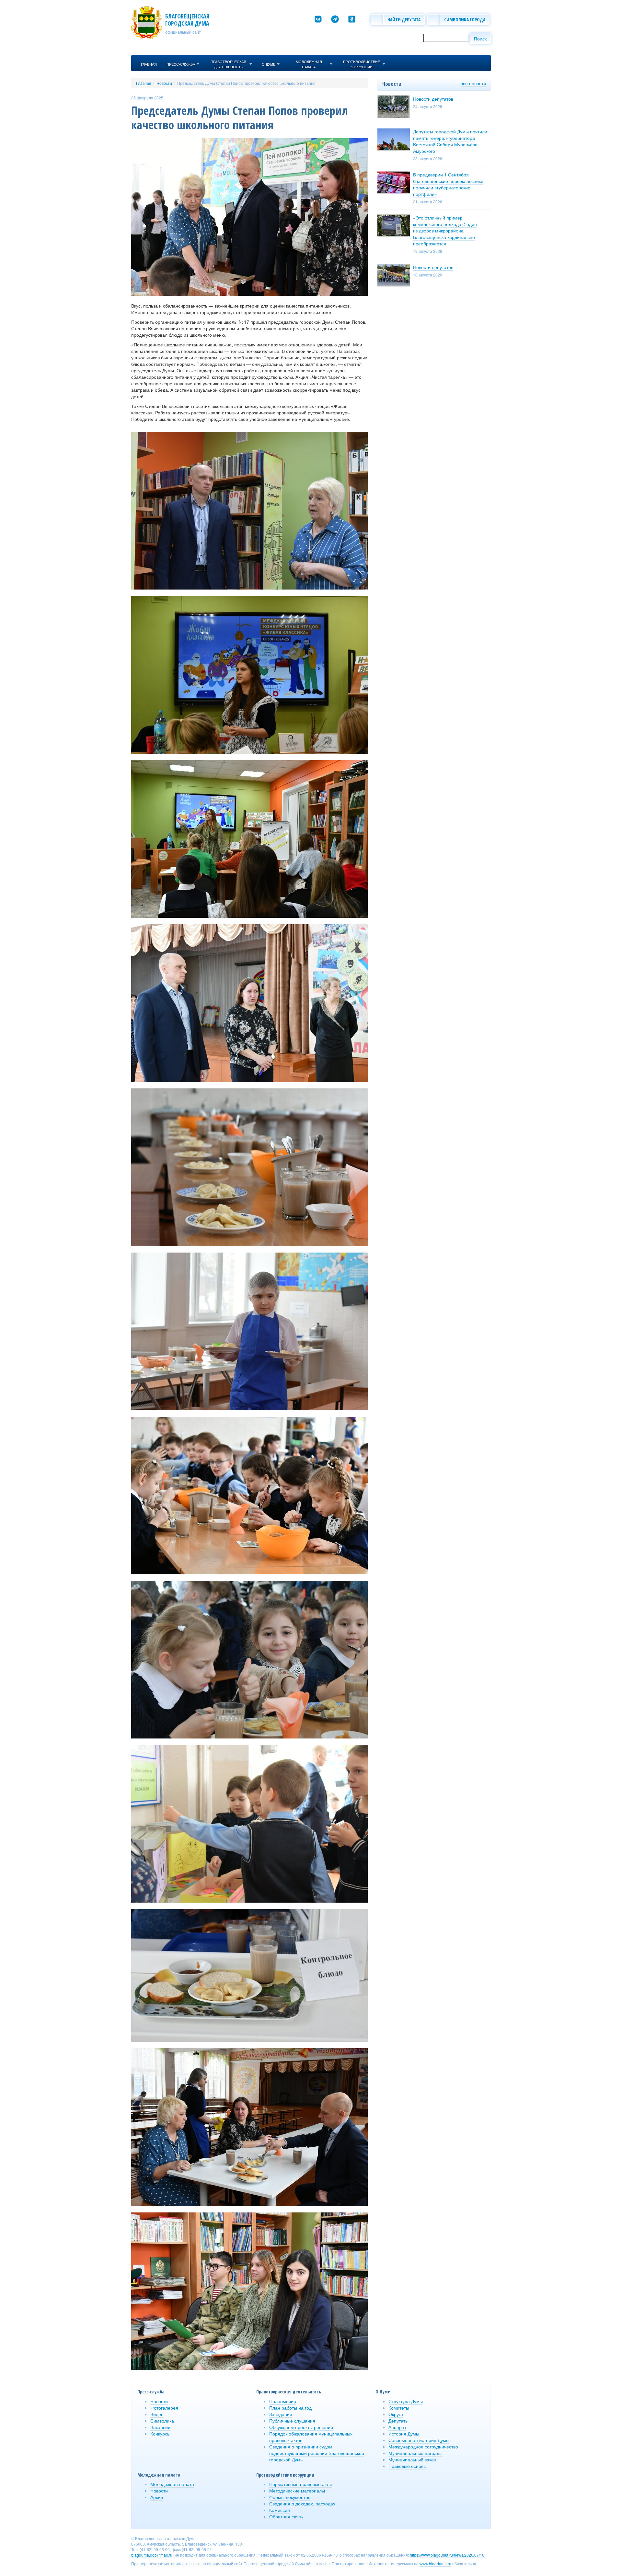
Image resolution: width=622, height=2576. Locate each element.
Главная (144, 83)
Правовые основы (408, 2466)
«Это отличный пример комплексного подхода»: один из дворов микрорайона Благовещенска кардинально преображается (445, 231)
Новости (164, 83)
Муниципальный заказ (412, 2459)
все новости (473, 83)
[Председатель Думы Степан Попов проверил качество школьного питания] (249, 216)
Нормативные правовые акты (300, 2484)
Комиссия (280, 2510)
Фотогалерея (164, 2408)
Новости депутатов (433, 99)
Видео (157, 2414)
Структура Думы (406, 2401)
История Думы (404, 2434)
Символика (162, 2421)
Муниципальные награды (415, 2453)
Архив (157, 2497)
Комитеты (399, 2408)
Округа (396, 2414)
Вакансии (160, 2427)
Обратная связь (286, 2516)
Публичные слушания (292, 2421)
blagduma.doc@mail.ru (152, 2555)
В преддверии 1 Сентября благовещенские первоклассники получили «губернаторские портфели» (448, 184)
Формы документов (290, 2497)
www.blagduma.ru (435, 2564)
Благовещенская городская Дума (187, 20)
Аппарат (397, 2427)
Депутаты (398, 2421)
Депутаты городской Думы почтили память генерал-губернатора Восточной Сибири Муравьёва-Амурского (450, 141)
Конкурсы (160, 2434)
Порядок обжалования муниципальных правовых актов (311, 2437)
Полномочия (283, 2401)
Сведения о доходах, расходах (302, 2503)
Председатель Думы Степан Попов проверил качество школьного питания (246, 83)
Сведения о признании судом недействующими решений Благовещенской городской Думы (317, 2453)
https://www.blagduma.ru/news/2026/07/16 (447, 2555)
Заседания (281, 2414)
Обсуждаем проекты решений (301, 2427)
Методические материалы (297, 2491)
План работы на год (290, 2408)
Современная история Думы (419, 2440)
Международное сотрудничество (423, 2447)
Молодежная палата (172, 2484)
